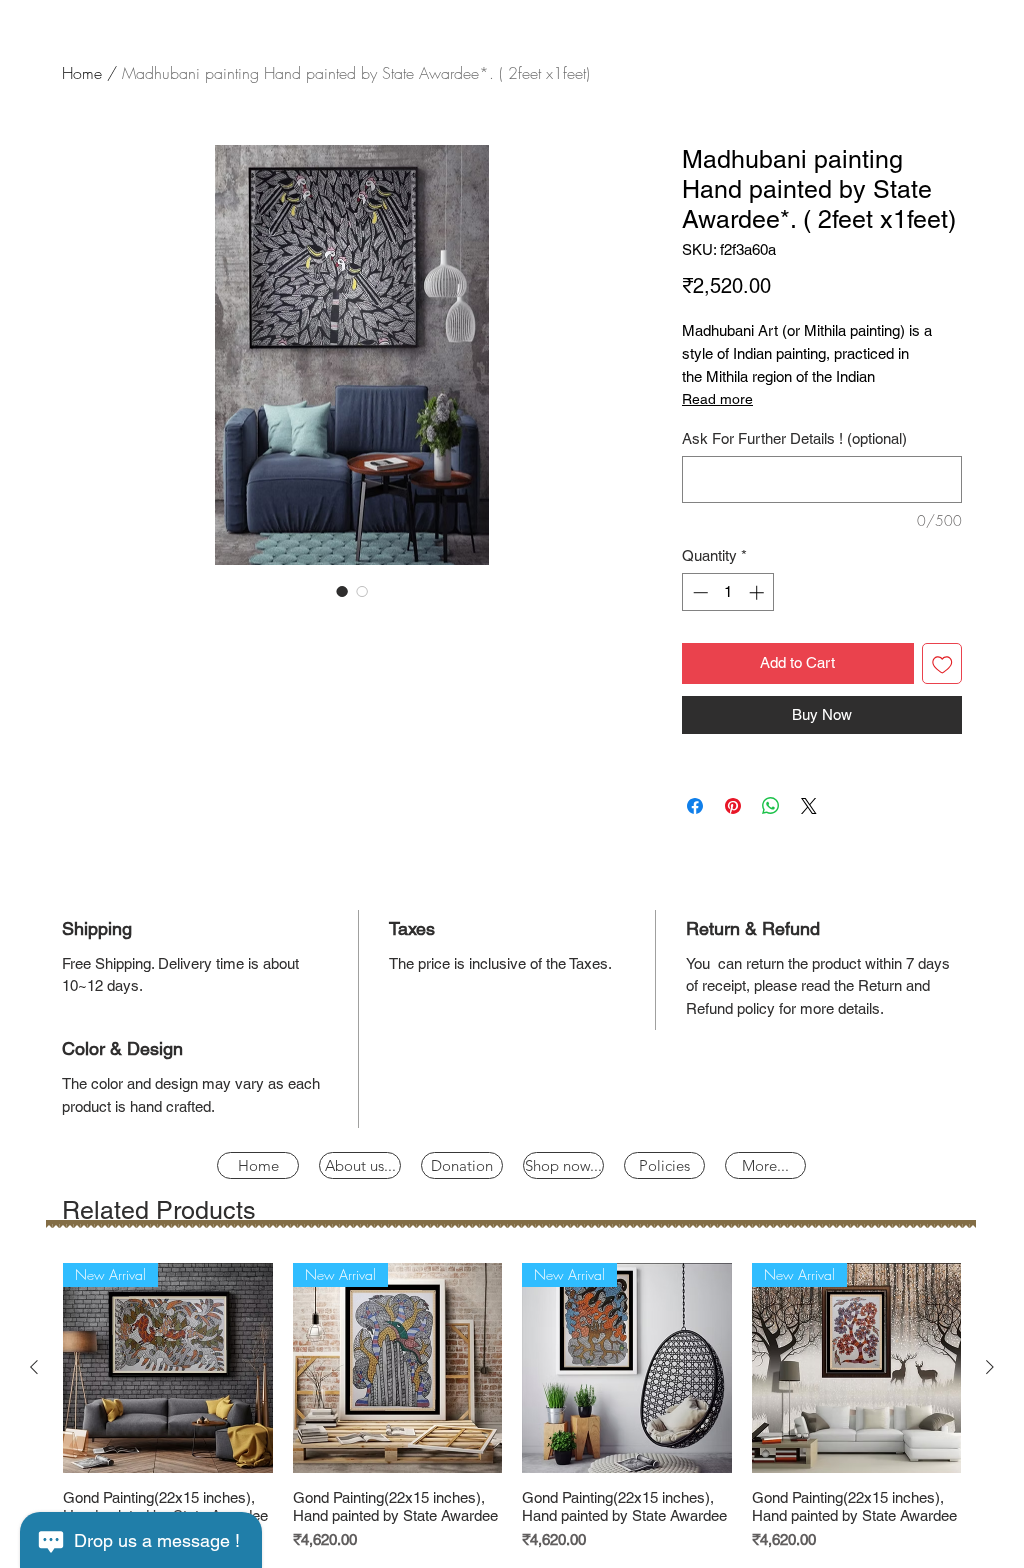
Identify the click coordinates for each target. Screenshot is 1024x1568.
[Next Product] (990, 1367)
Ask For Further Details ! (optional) (794, 438)
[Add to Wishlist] (942, 663)
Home (82, 73)
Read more (717, 399)
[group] (512, 1407)
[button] (664, 1165)
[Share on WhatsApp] (771, 806)
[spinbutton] (728, 592)
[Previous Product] (34, 1367)
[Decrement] (698, 592)
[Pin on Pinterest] (733, 806)
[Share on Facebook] (695, 806)
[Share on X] (809, 806)
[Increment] (758, 592)
